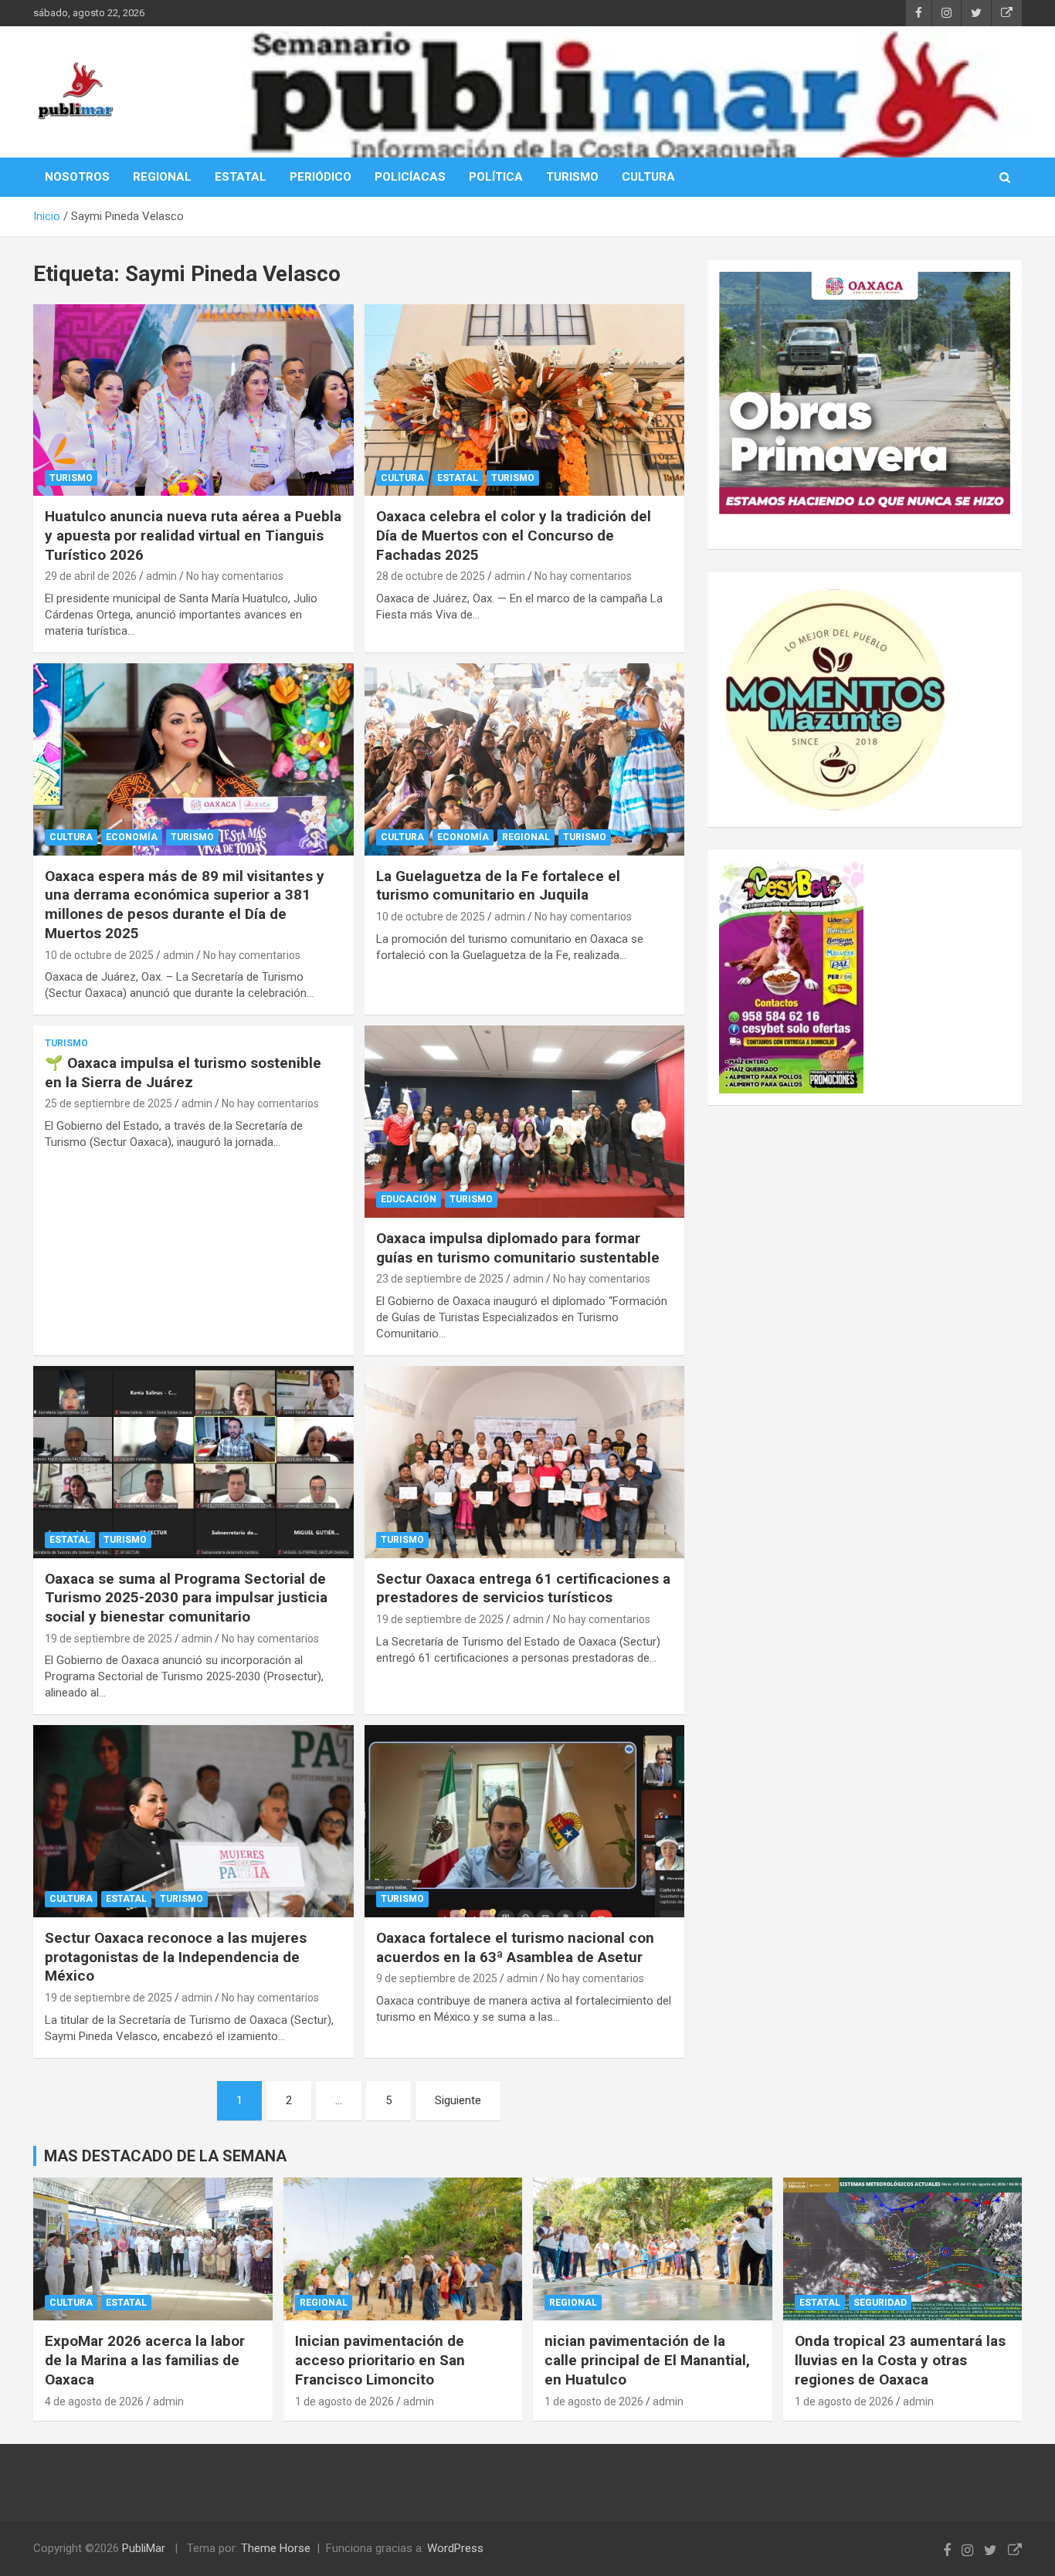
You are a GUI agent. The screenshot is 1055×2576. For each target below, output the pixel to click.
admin (161, 576)
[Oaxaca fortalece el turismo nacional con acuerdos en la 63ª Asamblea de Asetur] (524, 1822)
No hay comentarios (235, 576)
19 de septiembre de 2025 (109, 1639)
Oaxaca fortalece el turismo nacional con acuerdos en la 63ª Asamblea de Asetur (515, 1947)
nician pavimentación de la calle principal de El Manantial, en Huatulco (647, 2360)
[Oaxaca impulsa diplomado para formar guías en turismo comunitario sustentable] (524, 1121)
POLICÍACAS (410, 177)
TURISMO (572, 177)
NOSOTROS (77, 177)
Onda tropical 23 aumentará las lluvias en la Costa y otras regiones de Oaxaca (900, 2360)
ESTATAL (241, 177)
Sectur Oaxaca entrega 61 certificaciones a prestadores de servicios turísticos (523, 1588)
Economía (132, 837)
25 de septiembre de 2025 (109, 1103)
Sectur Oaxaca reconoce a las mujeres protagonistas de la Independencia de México (176, 1957)
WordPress (455, 2548)
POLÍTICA (496, 177)
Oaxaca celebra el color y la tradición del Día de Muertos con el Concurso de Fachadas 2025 (514, 535)
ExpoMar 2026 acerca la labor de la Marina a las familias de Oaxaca (145, 2360)
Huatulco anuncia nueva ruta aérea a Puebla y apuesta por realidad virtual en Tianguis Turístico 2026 (193, 535)
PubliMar (144, 2548)
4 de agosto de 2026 (94, 2401)
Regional (526, 837)
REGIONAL (162, 177)
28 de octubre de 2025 (431, 576)
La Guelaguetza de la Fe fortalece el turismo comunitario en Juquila (498, 886)
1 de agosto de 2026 (344, 2401)
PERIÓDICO (321, 177)
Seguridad (880, 2303)
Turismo (71, 478)
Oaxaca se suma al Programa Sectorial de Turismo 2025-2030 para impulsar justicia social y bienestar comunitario (186, 1598)
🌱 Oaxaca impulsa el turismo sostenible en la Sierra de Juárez (183, 1073)
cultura (402, 478)
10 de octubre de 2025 (99, 955)
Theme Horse (276, 2548)
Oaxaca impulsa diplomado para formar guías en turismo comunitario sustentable (518, 1248)
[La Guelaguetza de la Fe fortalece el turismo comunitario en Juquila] (524, 759)
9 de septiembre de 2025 (437, 1978)
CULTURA (648, 177)
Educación (409, 1199)
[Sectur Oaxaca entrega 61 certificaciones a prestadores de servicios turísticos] (524, 1462)
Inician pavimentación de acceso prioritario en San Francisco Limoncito (380, 2360)
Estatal (458, 478)
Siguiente (458, 2100)
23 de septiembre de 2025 (440, 1279)
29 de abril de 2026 (91, 576)
